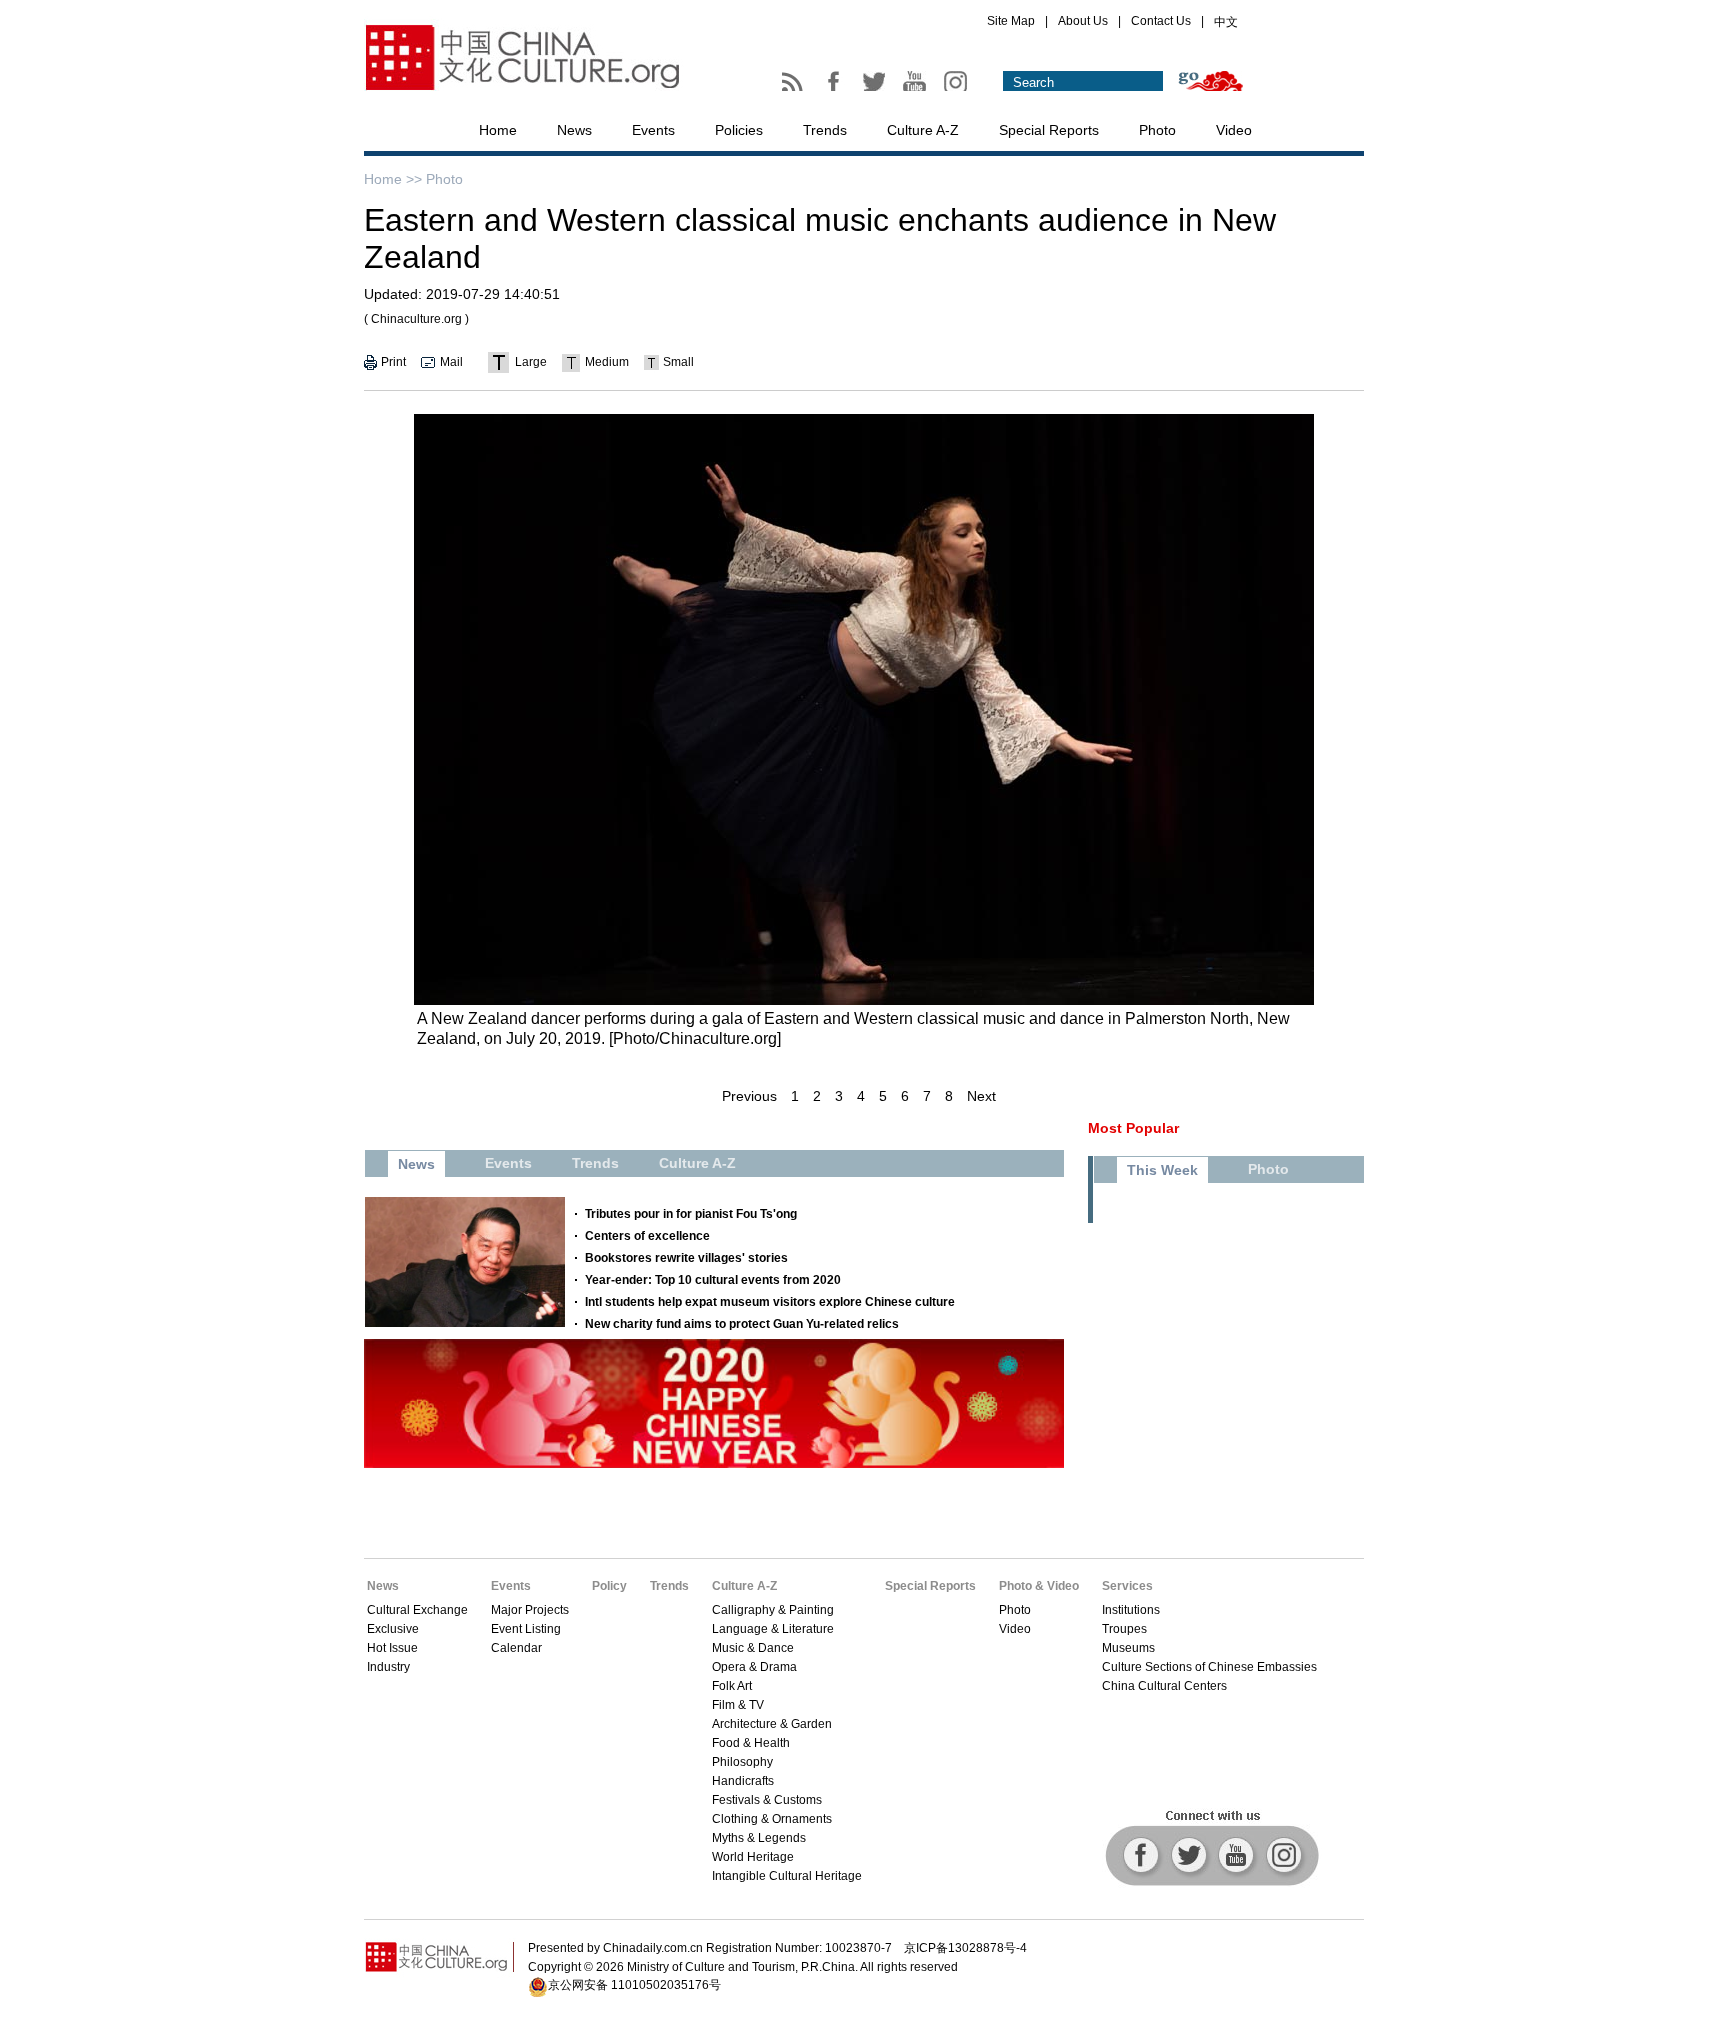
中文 (1226, 22)
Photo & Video (1039, 1586)
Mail (451, 362)
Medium (607, 362)
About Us (1083, 21)
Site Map (1011, 21)
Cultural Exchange (417, 1610)
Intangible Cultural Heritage (787, 1876)
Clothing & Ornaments (772, 1819)
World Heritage (753, 1857)
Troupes (1124, 1629)
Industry (388, 1667)
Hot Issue (392, 1648)
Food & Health (751, 1743)
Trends (825, 130)
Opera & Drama (754, 1667)
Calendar (516, 1648)
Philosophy (742, 1762)
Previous (749, 1096)
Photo (1157, 130)
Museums (1128, 1648)
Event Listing (526, 1629)
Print (393, 362)
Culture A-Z (923, 130)
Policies (739, 130)
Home (498, 130)
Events (653, 130)
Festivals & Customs (767, 1800)
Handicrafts (743, 1781)
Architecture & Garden (772, 1724)
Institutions (1131, 1610)
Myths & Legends (759, 1838)
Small (678, 362)
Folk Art (732, 1686)
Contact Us (1161, 21)
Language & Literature (773, 1629)
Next (981, 1096)
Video (1234, 130)
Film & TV (738, 1705)
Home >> (393, 179)
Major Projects (530, 1610)
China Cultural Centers (1164, 1686)
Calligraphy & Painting (773, 1610)
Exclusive (393, 1629)
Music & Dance (753, 1648)
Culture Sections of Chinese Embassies (1209, 1667)
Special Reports (1049, 130)
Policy (609, 1586)
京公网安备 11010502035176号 (634, 1985)
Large (531, 362)
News (574, 130)
